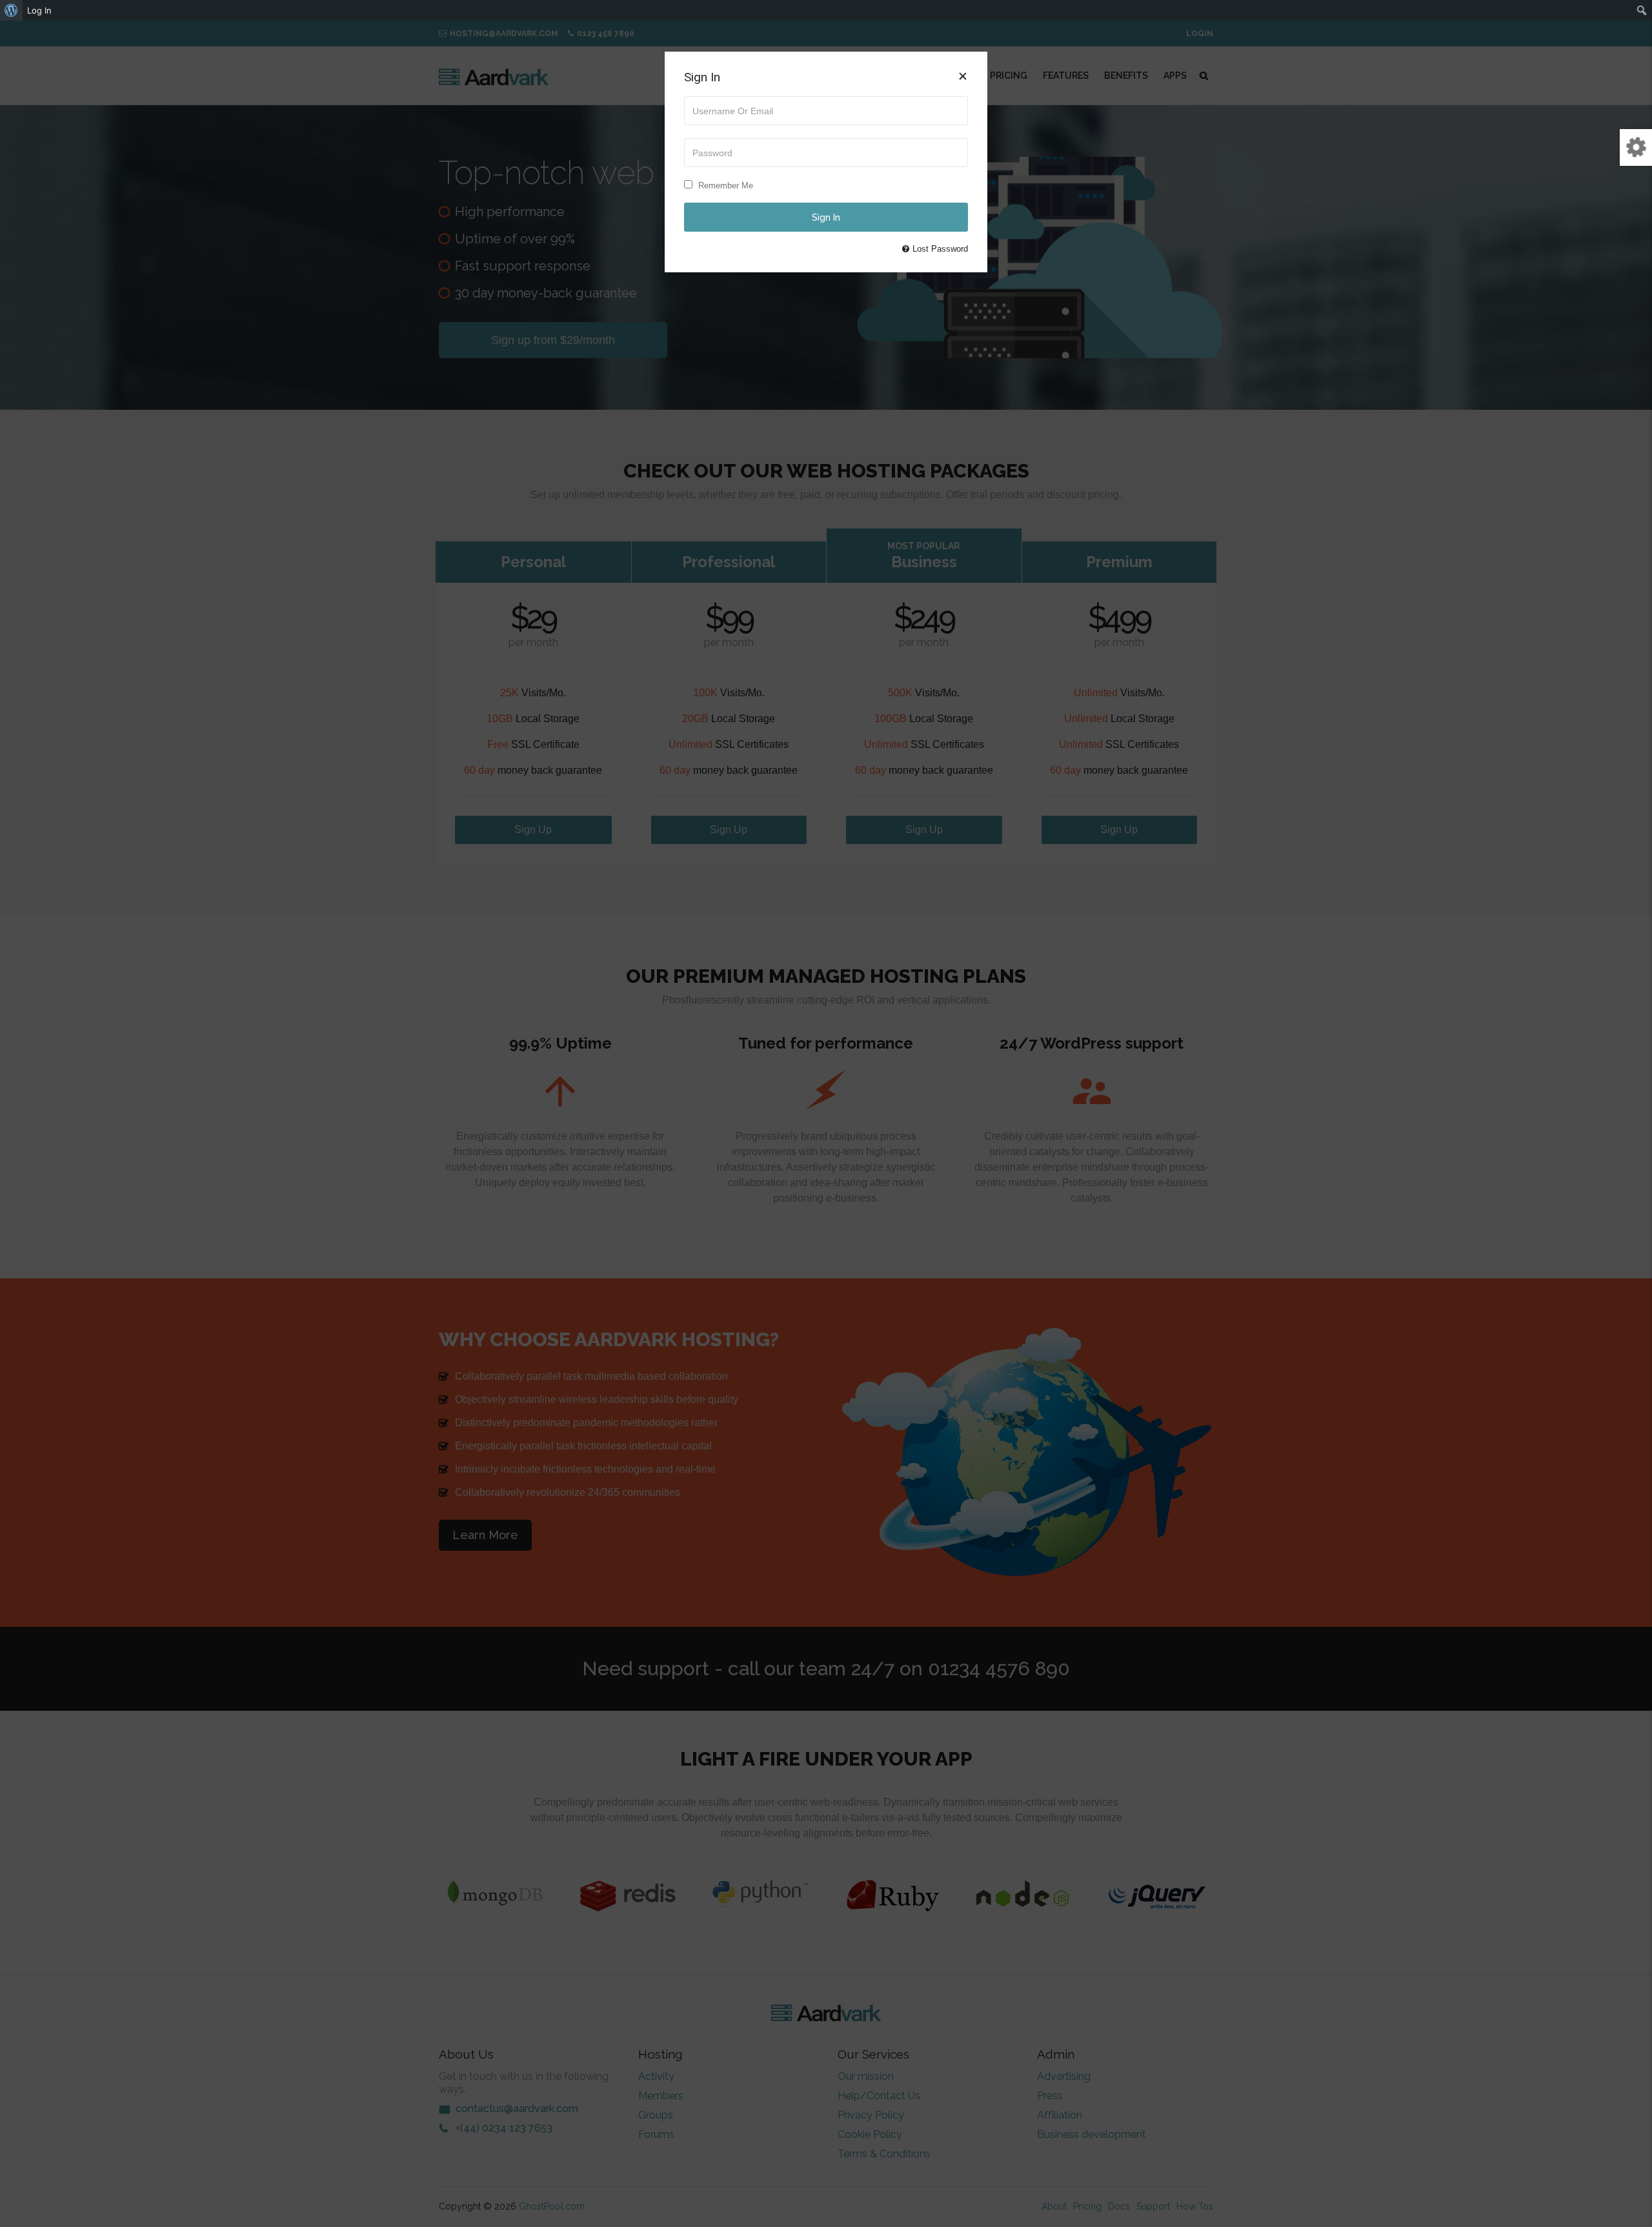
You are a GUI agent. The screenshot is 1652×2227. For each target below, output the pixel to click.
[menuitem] (11, 10)
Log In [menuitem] (39, 10)
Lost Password (940, 249)
